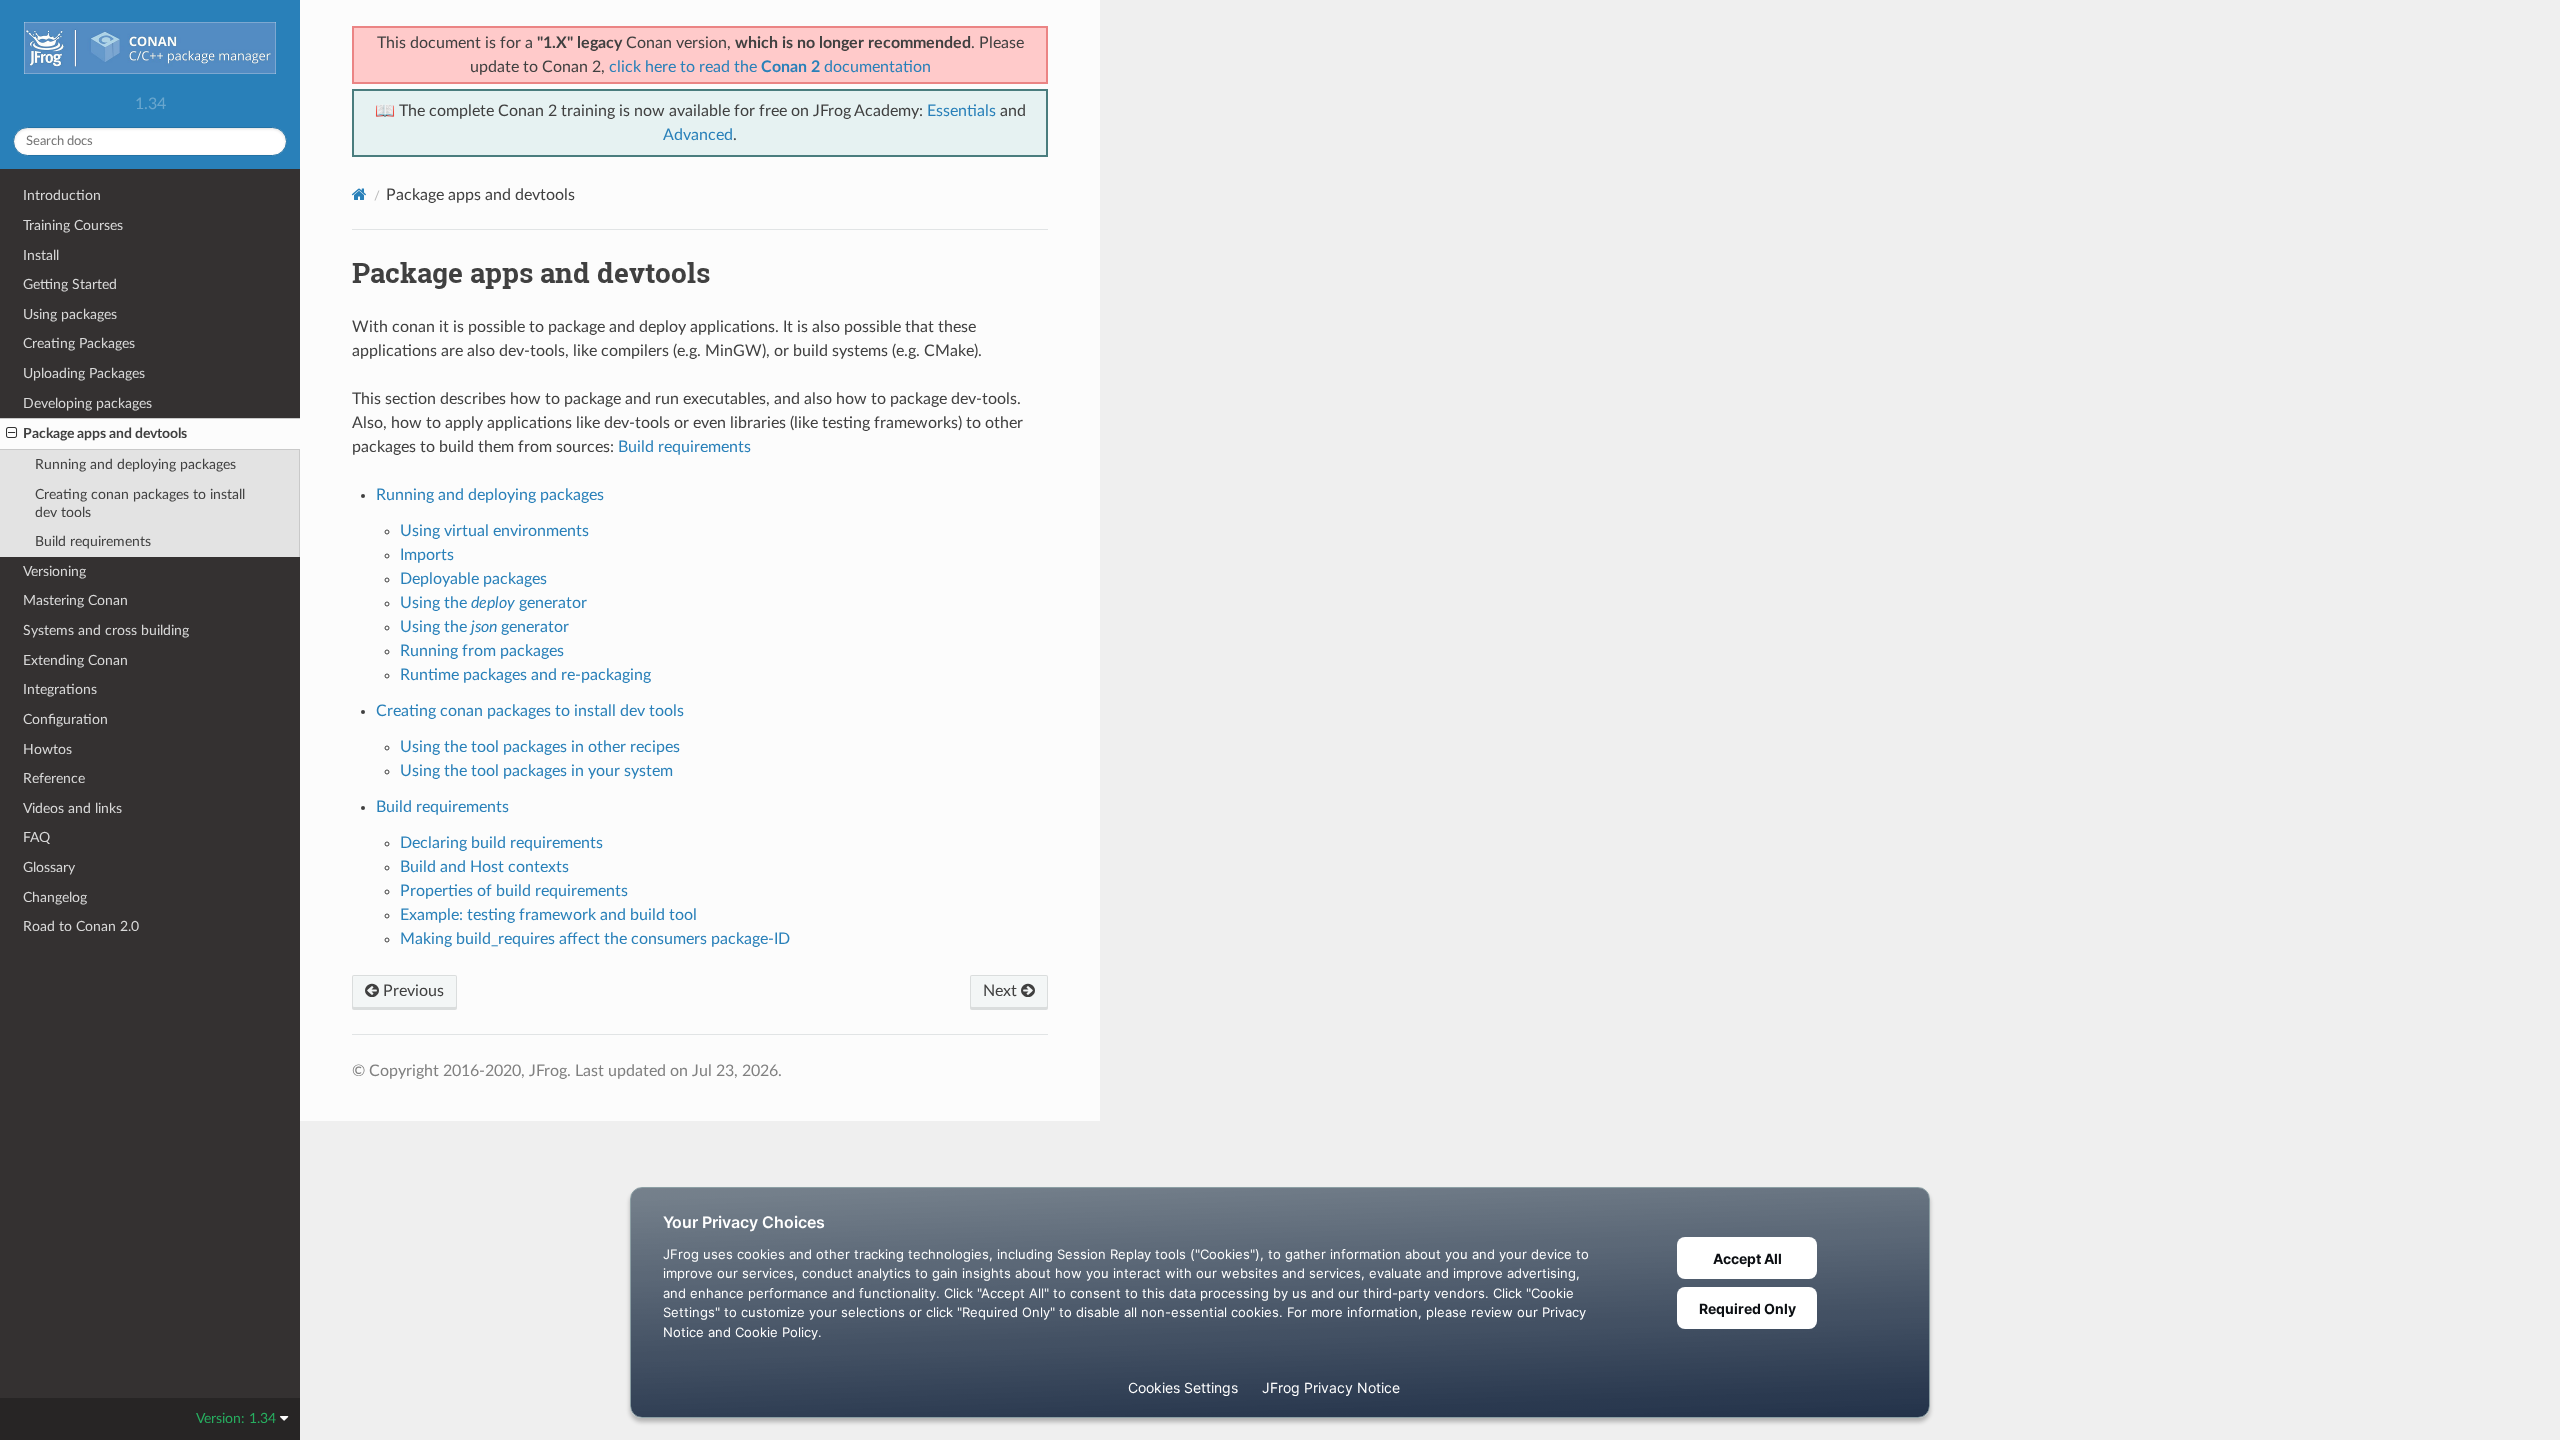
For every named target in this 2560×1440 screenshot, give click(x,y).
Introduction (62, 195)
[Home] (359, 194)
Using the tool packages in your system (536, 771)
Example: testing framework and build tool (548, 915)
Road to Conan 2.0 (81, 926)
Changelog (55, 897)
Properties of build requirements (514, 891)
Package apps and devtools (105, 433)
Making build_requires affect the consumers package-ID (595, 939)
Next (1002, 991)
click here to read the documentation (770, 67)
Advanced (698, 135)
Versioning (54, 571)
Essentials (961, 111)
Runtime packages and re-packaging (525, 675)
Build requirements (93, 541)
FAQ (36, 837)
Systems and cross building (106, 630)
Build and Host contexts (484, 867)
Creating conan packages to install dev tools (140, 503)
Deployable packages (473, 579)
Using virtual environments (494, 531)
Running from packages (482, 651)
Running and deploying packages (135, 464)
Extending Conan (75, 660)
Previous (411, 991)
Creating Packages (79, 343)
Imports (427, 555)
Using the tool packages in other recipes (540, 747)
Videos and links (72, 808)
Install (41, 255)
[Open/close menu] (11, 434)
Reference (54, 778)
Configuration (65, 719)
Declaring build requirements (501, 843)
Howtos (47, 749)
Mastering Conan (75, 600)
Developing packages (87, 403)
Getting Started (70, 284)
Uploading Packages (84, 373)
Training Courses (73, 225)
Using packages (70, 314)
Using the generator (493, 603)
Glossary (49, 867)
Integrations (60, 689)
